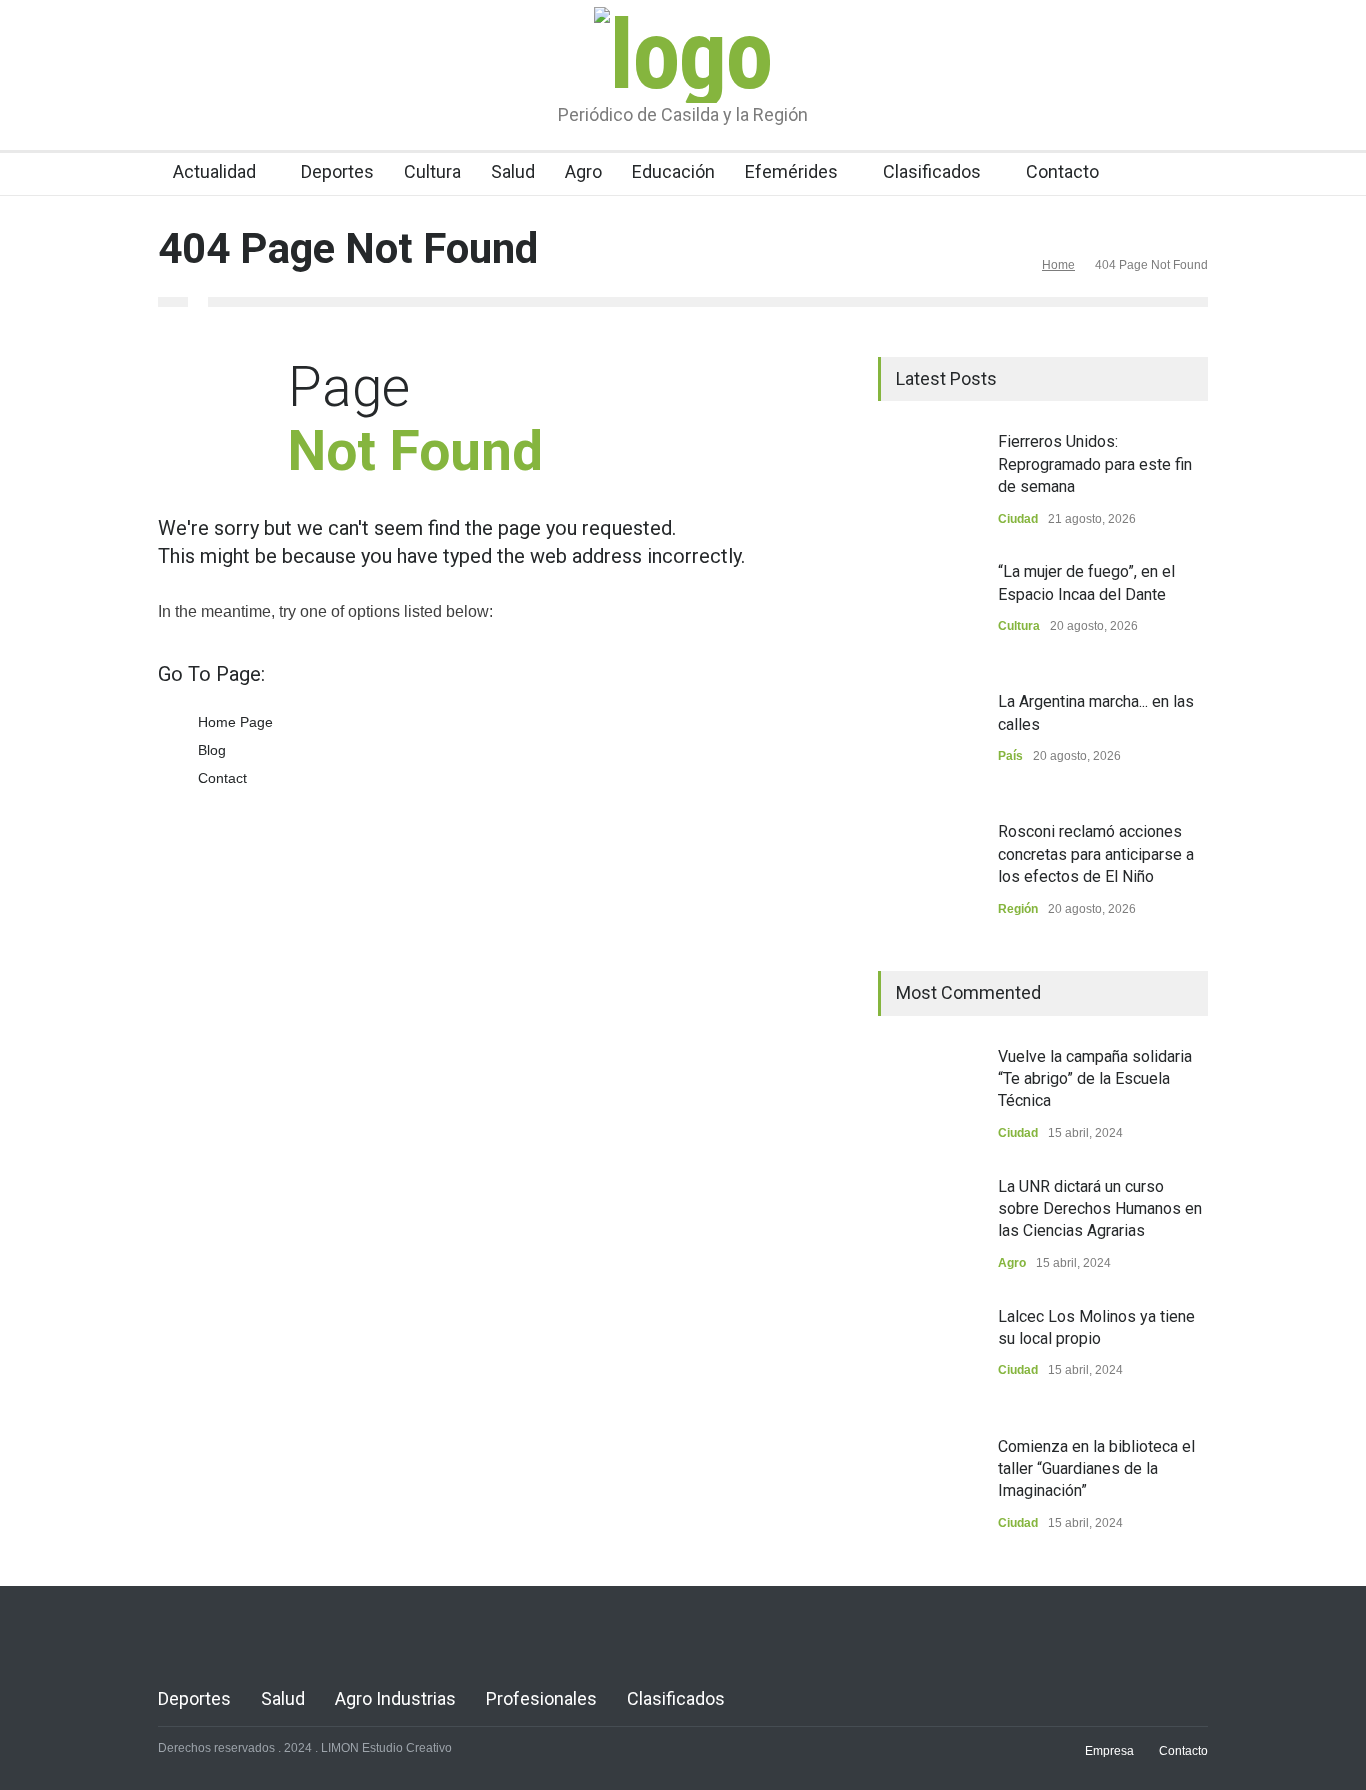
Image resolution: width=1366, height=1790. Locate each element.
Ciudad (1018, 519)
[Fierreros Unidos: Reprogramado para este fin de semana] (928, 481)
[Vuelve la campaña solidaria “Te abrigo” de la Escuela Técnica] (928, 1096)
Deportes (337, 171)
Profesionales (541, 1698)
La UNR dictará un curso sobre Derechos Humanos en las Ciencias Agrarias (1100, 1209)
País (1010, 756)
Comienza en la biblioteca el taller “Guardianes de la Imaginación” (1096, 1469)
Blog (212, 750)
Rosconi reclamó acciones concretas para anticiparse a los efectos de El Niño (1096, 854)
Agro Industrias (395, 1698)
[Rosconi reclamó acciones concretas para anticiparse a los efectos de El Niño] (928, 871)
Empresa (1109, 1751)
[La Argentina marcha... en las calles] (928, 741)
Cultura (432, 171)
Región (1018, 909)
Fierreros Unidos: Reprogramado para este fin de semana (1095, 464)
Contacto (1062, 171)
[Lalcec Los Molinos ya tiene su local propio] (928, 1356)
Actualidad (214, 171)
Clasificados (932, 171)
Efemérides (791, 171)
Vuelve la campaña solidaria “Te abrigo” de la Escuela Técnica (1095, 1079)
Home (1058, 265)
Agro (583, 171)
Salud (513, 171)
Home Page (235, 722)
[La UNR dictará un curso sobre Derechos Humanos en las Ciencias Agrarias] (928, 1226)
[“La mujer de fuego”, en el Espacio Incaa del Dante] (928, 611)
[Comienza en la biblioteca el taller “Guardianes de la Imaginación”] (928, 1486)
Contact (222, 778)
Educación (673, 171)
